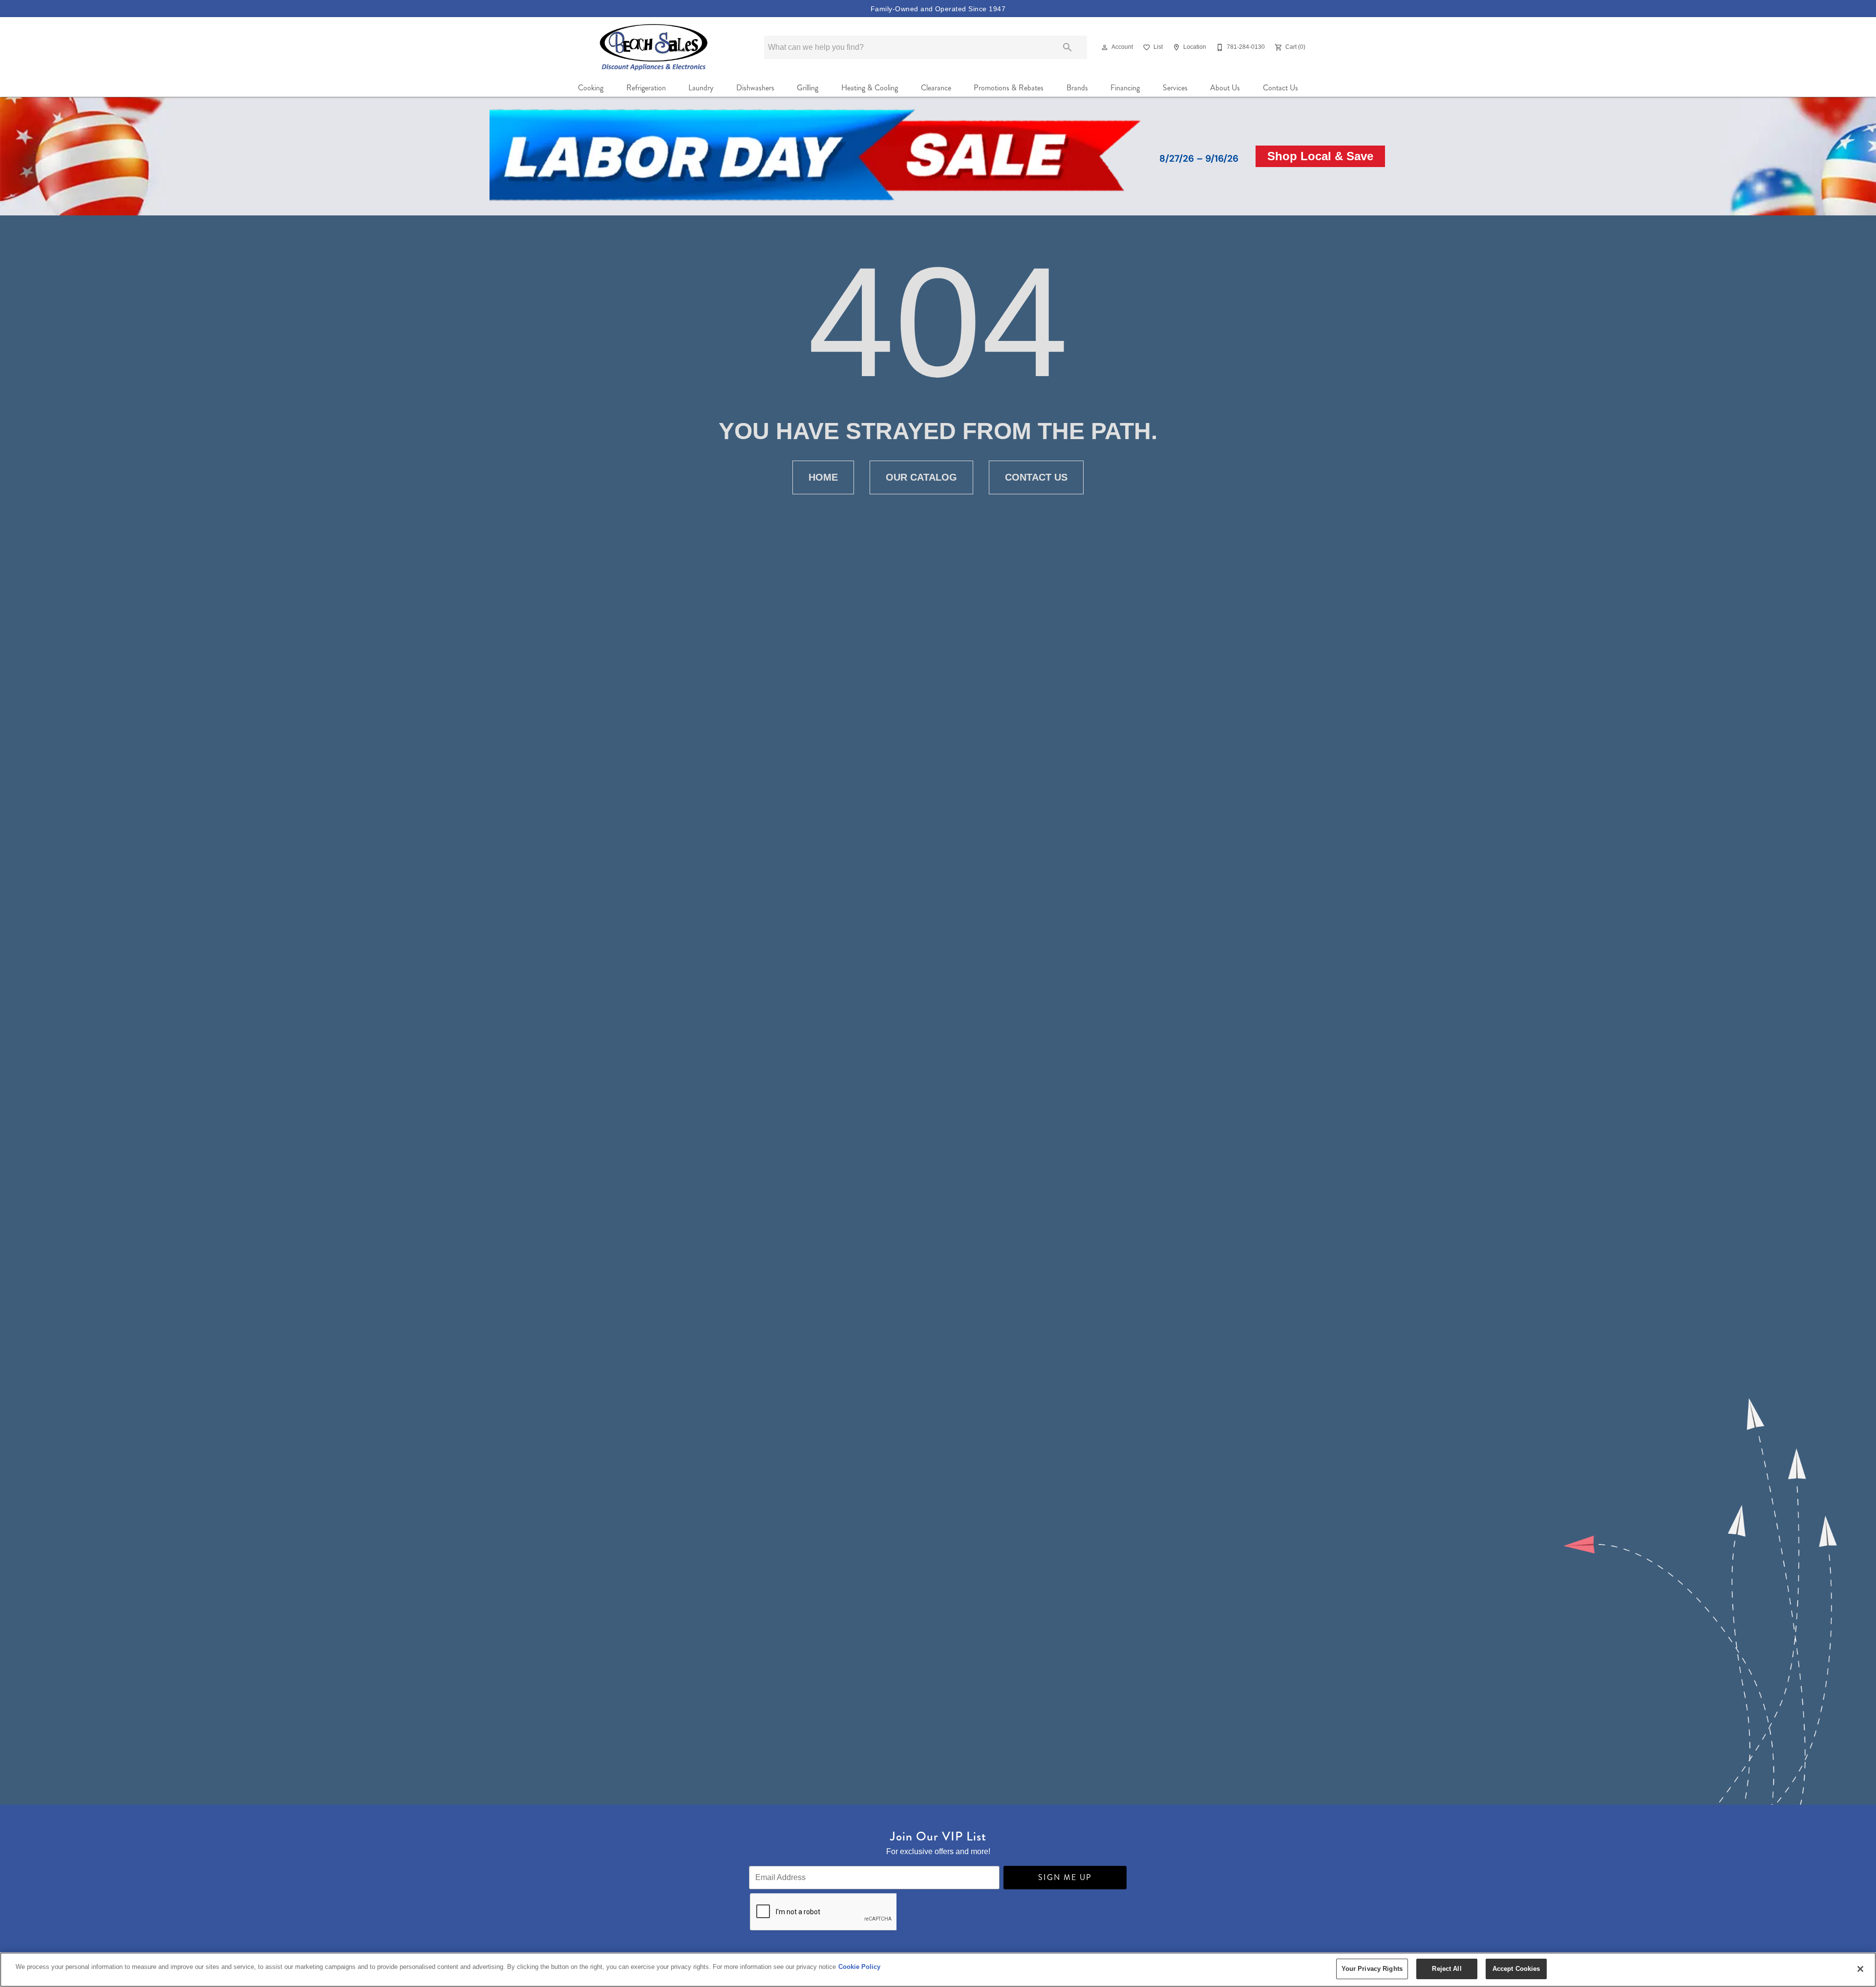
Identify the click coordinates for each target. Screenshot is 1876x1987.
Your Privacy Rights (1372, 1969)
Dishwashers (755, 88)
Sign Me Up (1065, 1877)
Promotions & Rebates (1009, 88)
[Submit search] (1067, 47)
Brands (1077, 88)
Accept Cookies (1516, 1969)
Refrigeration (646, 88)
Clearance (936, 88)
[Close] (1860, 1969)
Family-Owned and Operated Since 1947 (938, 9)
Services (1175, 88)
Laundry (701, 88)
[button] (1105, 47)
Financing (1125, 88)
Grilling (808, 88)
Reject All (1447, 1969)
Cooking (591, 88)
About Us (1225, 88)
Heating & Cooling (870, 88)
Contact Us (1280, 88)
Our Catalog (921, 477)
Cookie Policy (859, 1967)
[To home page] (654, 47)
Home (823, 477)
